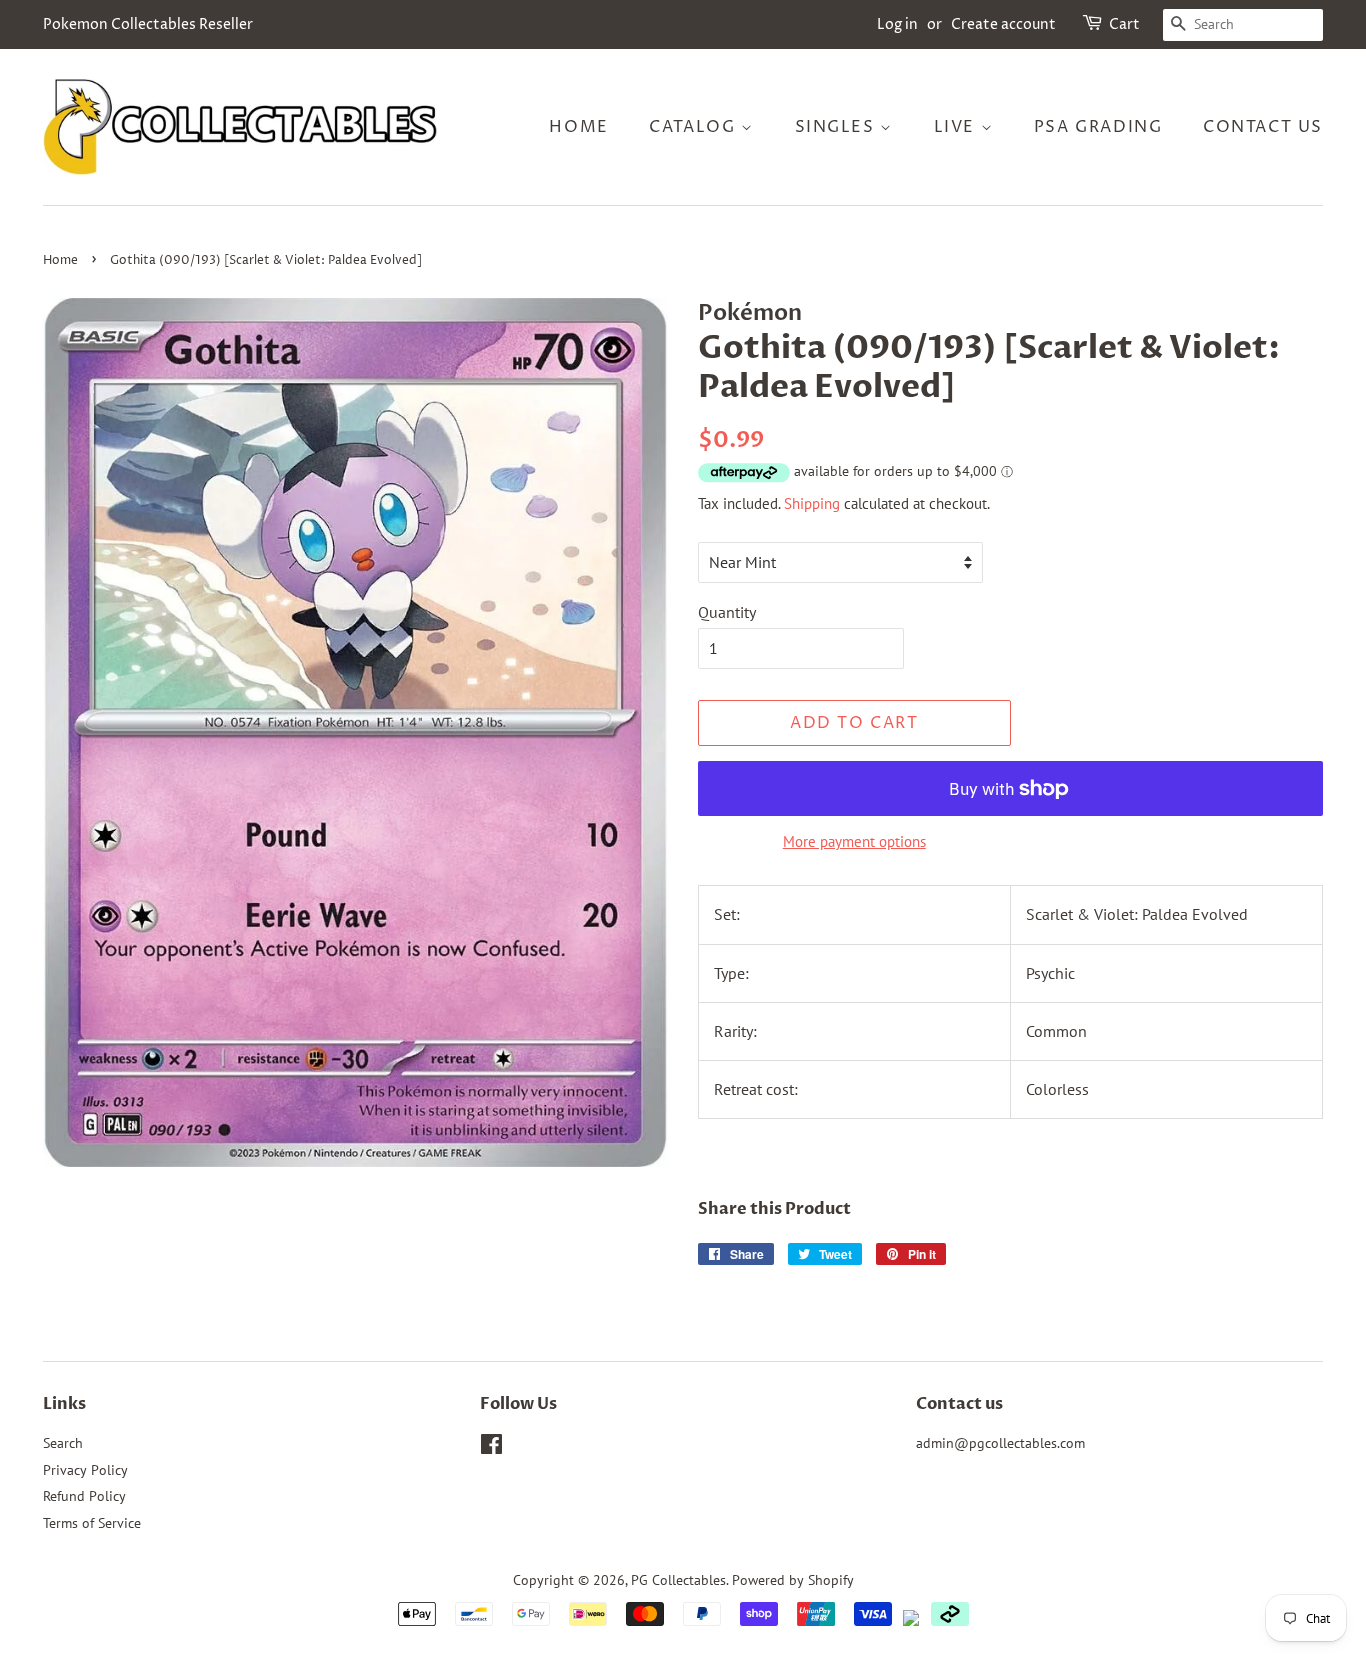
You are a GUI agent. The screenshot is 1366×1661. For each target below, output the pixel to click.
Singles (838, 127)
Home (578, 127)
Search (63, 1443)
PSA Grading (1098, 127)
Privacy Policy (85, 1470)
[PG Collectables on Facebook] (491, 1448)
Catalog (695, 127)
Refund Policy (84, 1496)
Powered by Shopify (793, 1580)
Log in (897, 24)
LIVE (957, 127)
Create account (1003, 24)
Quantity (727, 612)
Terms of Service (92, 1523)
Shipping (812, 503)
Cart (1124, 24)
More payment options (854, 841)
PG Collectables (678, 1580)
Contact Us (1263, 127)
